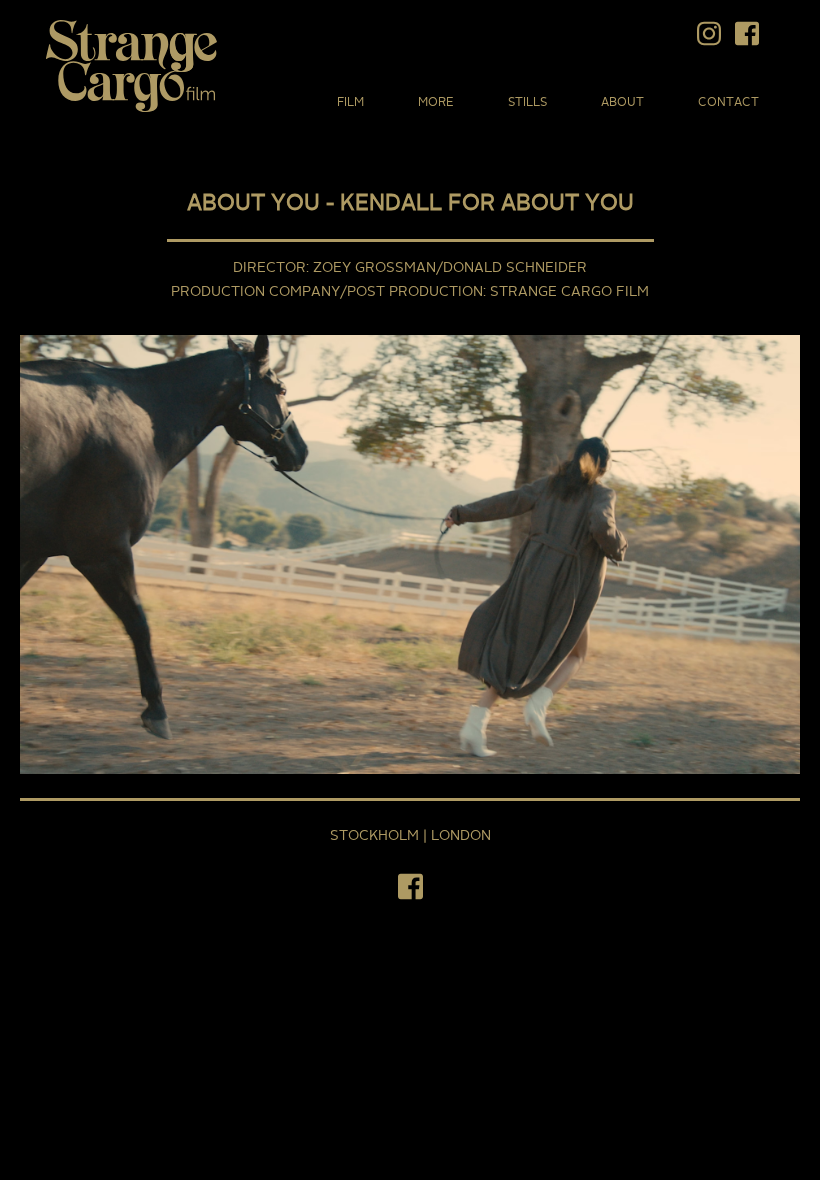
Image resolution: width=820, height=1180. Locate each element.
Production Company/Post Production (327, 292)
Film (350, 103)
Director (269, 268)
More (436, 103)
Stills (527, 103)
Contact (728, 103)
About (622, 103)
